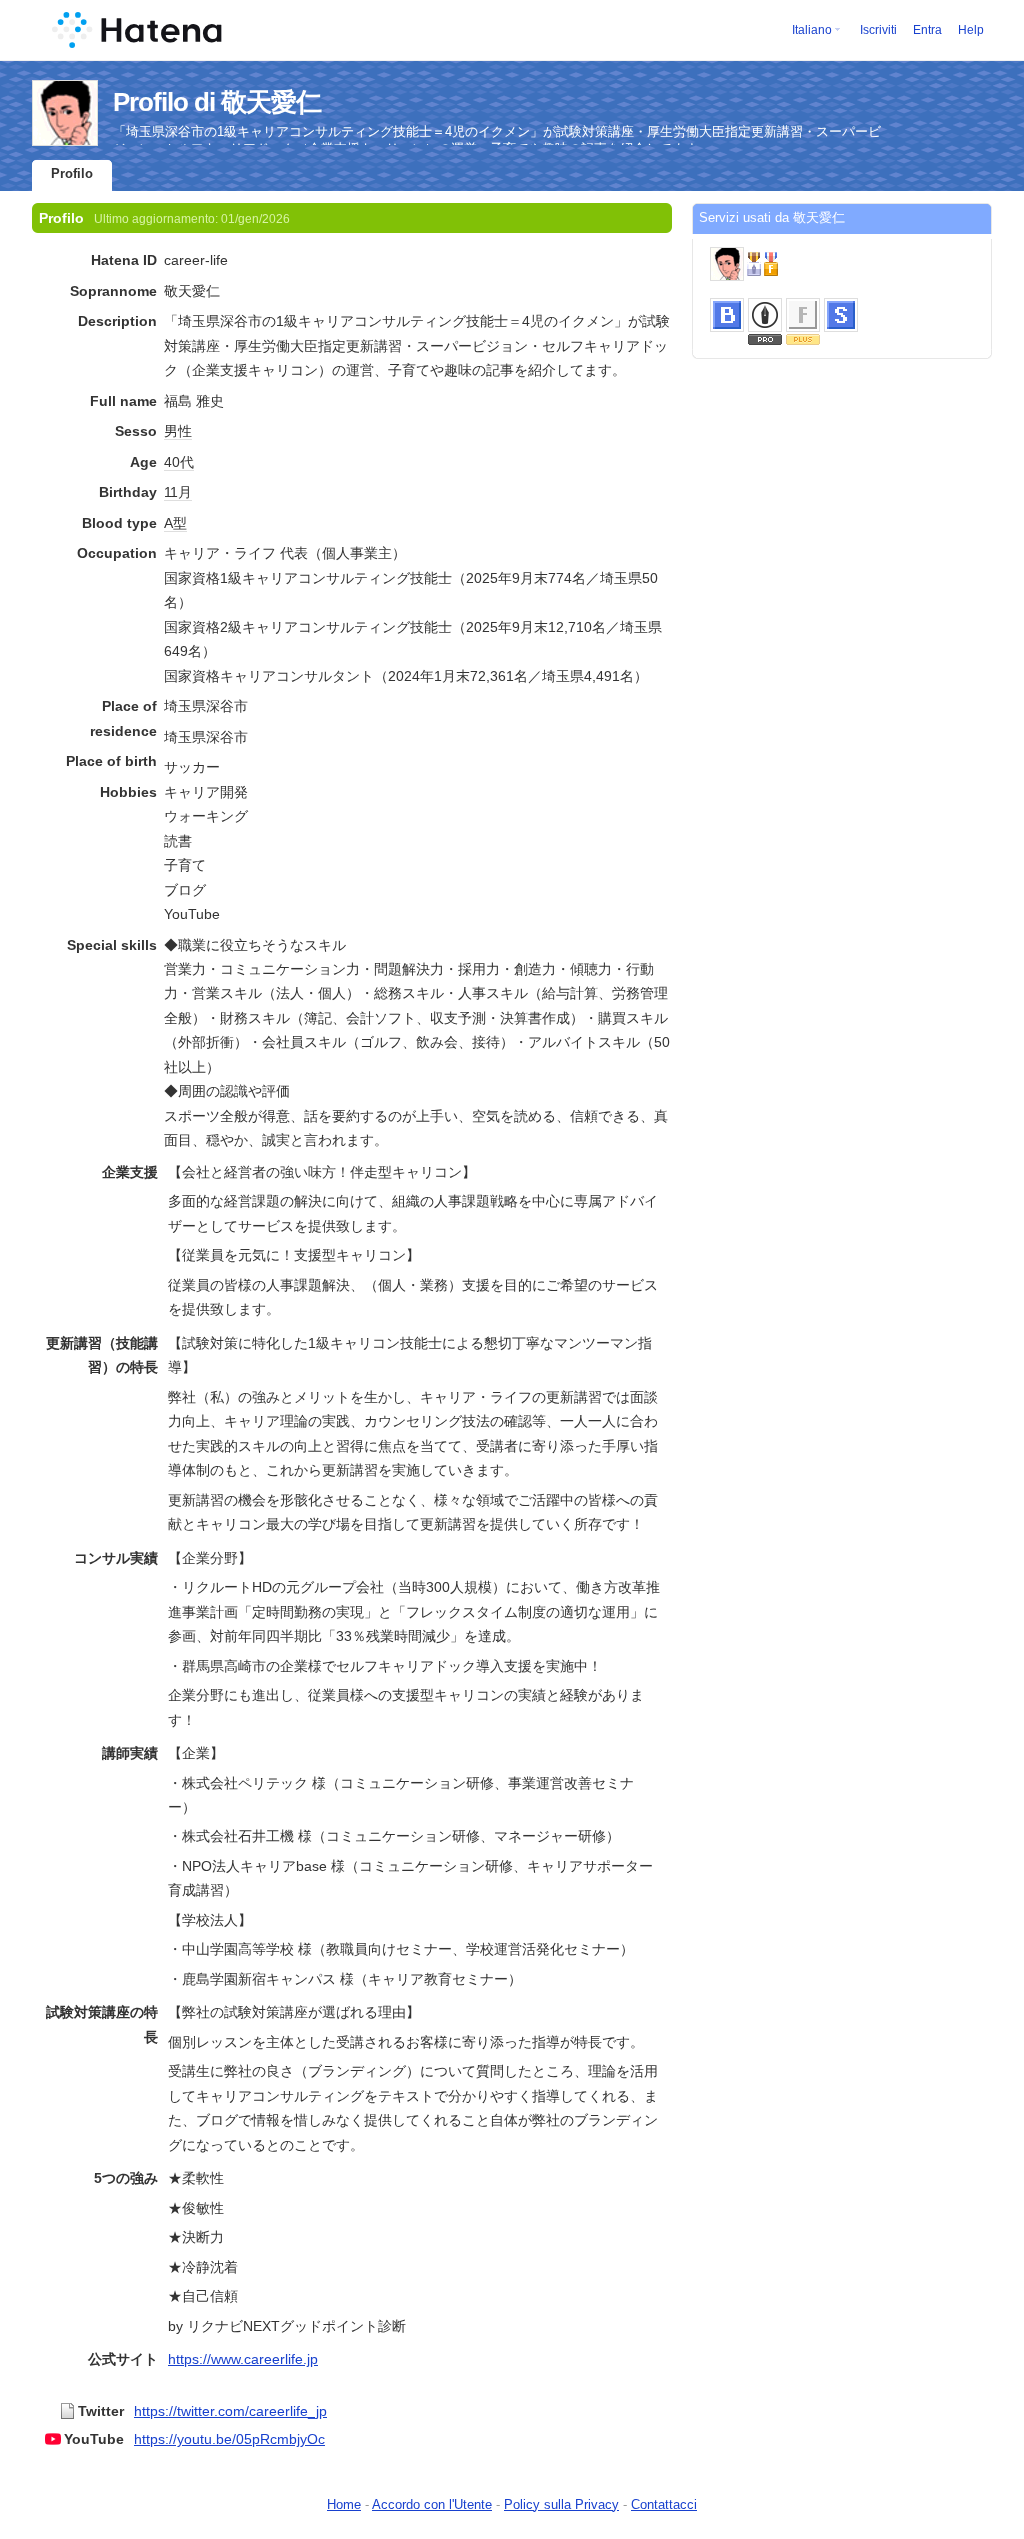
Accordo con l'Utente (432, 2504)
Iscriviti (878, 30)
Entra (927, 30)
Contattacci (664, 2504)
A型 (175, 523)
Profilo (72, 173)
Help (971, 30)
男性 (178, 431)
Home (344, 2504)
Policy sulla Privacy (561, 2504)
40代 (179, 462)
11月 (178, 492)
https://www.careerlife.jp (243, 2359)
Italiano (812, 30)
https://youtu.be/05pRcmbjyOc (229, 2439)
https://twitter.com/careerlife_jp (230, 2411)
